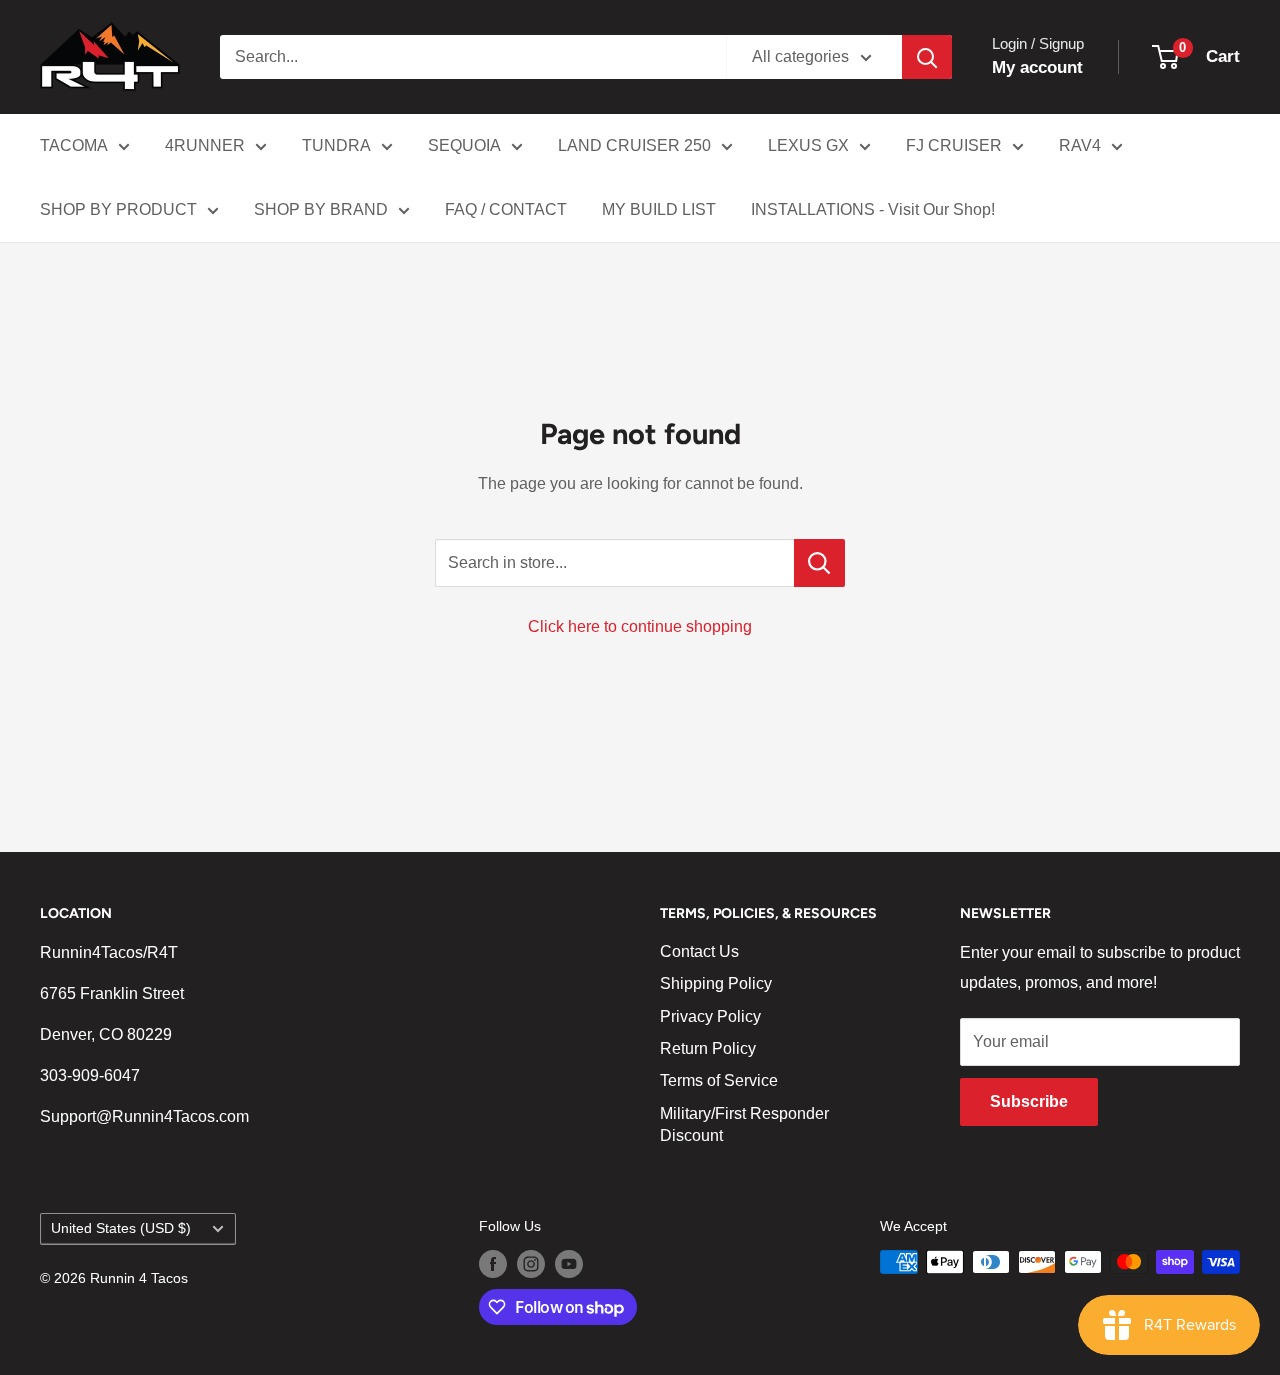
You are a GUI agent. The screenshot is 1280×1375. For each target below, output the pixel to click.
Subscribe (1029, 1101)
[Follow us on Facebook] (493, 1264)
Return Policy (708, 1048)
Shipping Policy (716, 983)
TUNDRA (336, 145)
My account (1037, 67)
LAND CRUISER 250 (634, 145)
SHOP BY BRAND (321, 209)
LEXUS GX (808, 145)
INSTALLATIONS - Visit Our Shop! (873, 209)
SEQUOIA (464, 145)
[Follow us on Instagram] (531, 1264)
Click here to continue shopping (640, 626)
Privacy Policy (710, 1016)
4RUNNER (205, 145)
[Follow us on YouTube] (569, 1264)
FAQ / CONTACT (506, 209)
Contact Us (699, 951)
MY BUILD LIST (659, 209)
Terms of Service (719, 1080)
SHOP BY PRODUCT (118, 209)
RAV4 (1080, 145)
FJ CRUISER (954, 145)
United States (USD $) (121, 1228)
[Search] (927, 57)
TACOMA (74, 145)
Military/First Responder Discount (744, 1124)
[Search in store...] (819, 563)
